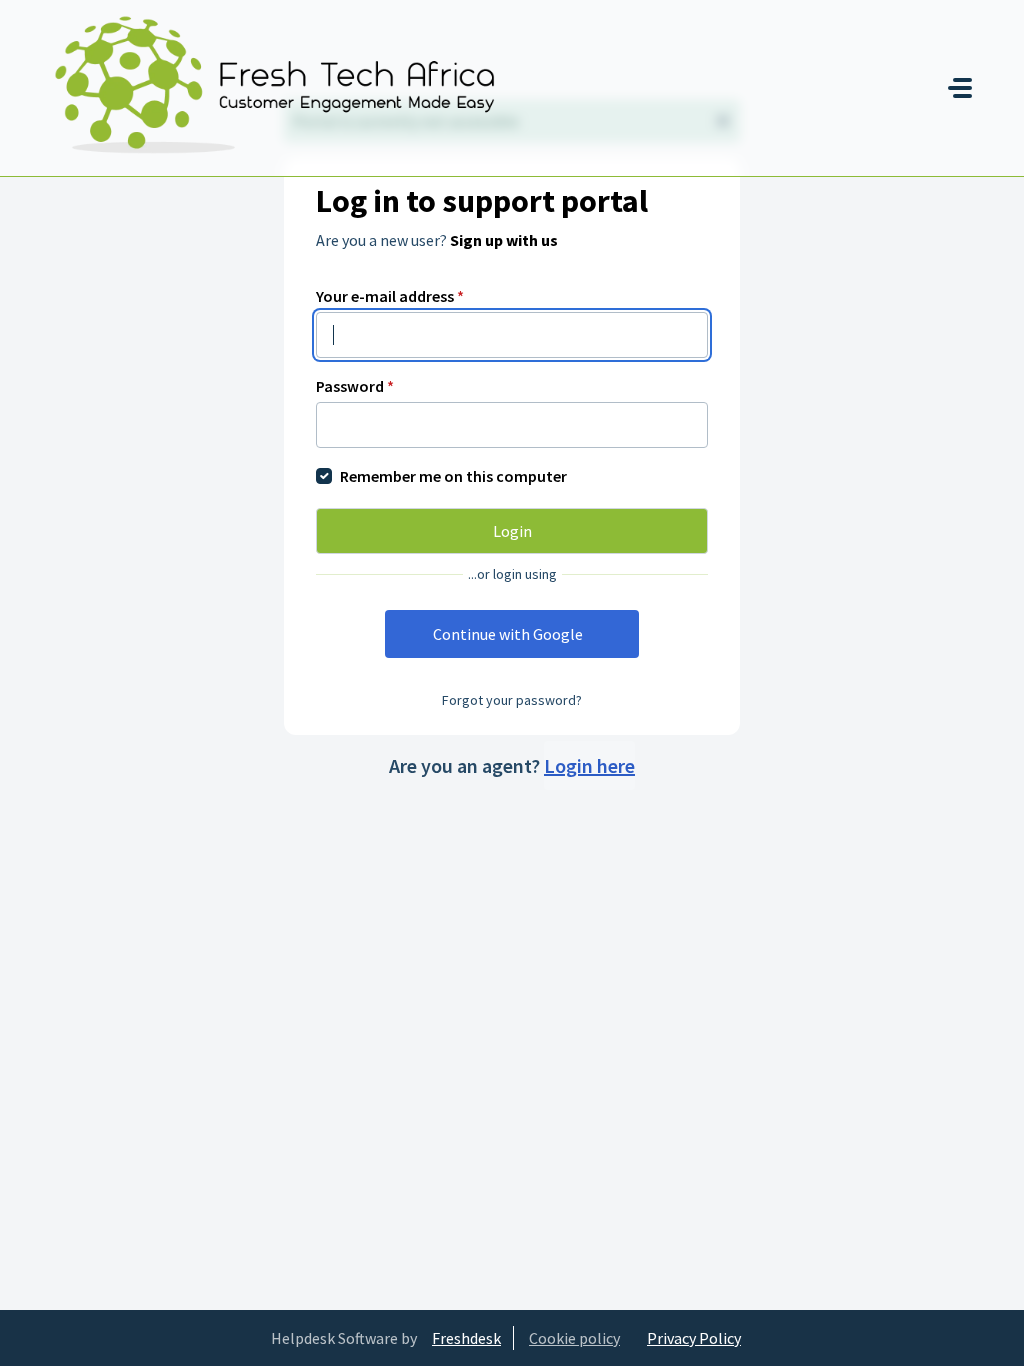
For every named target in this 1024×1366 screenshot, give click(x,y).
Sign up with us (504, 240)
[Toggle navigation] (960, 88)
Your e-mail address (390, 296)
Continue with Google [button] (508, 634)
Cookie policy (574, 1338)
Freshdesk (466, 1338)
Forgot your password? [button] (512, 700)
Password (355, 386)
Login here (589, 765)
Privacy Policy (694, 1338)
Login (512, 531)
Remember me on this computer (453, 476)
